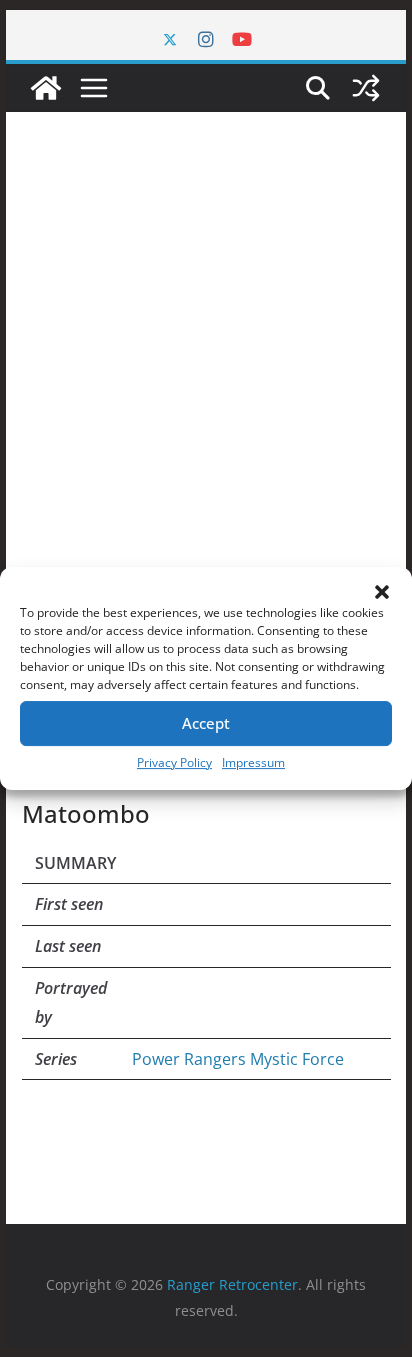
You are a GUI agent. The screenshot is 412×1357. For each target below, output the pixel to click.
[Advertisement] (206, 446)
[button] (382, 592)
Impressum (253, 762)
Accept (206, 723)
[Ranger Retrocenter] (46, 88)
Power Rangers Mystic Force (238, 1059)
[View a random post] (366, 88)
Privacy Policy (174, 762)
